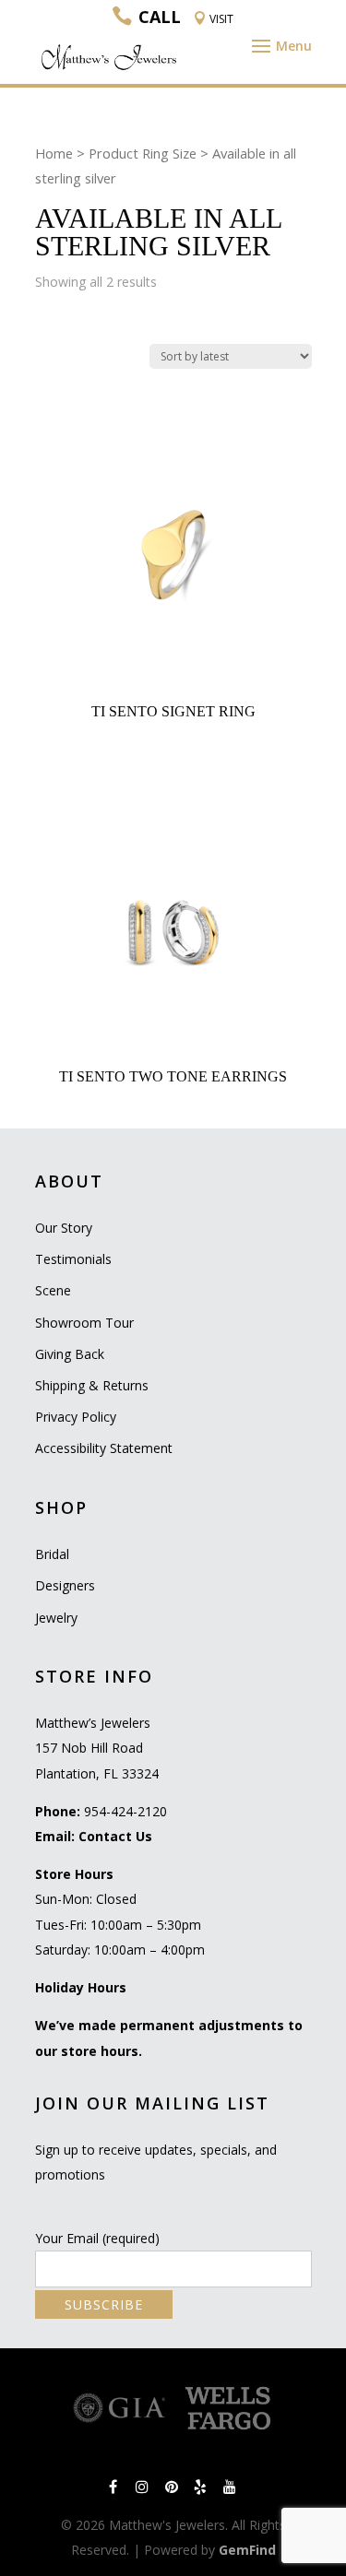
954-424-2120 (125, 1811)
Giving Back (70, 1354)
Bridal (52, 1554)
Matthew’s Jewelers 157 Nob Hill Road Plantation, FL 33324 (97, 1748)
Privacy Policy (76, 1417)
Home (54, 153)
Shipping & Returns (92, 1385)
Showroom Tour (84, 1323)
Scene (53, 1290)
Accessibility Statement (104, 1448)
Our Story (64, 1228)
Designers (65, 1585)
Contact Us (115, 1836)
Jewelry (56, 1618)
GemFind (247, 2550)
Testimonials (73, 1259)
